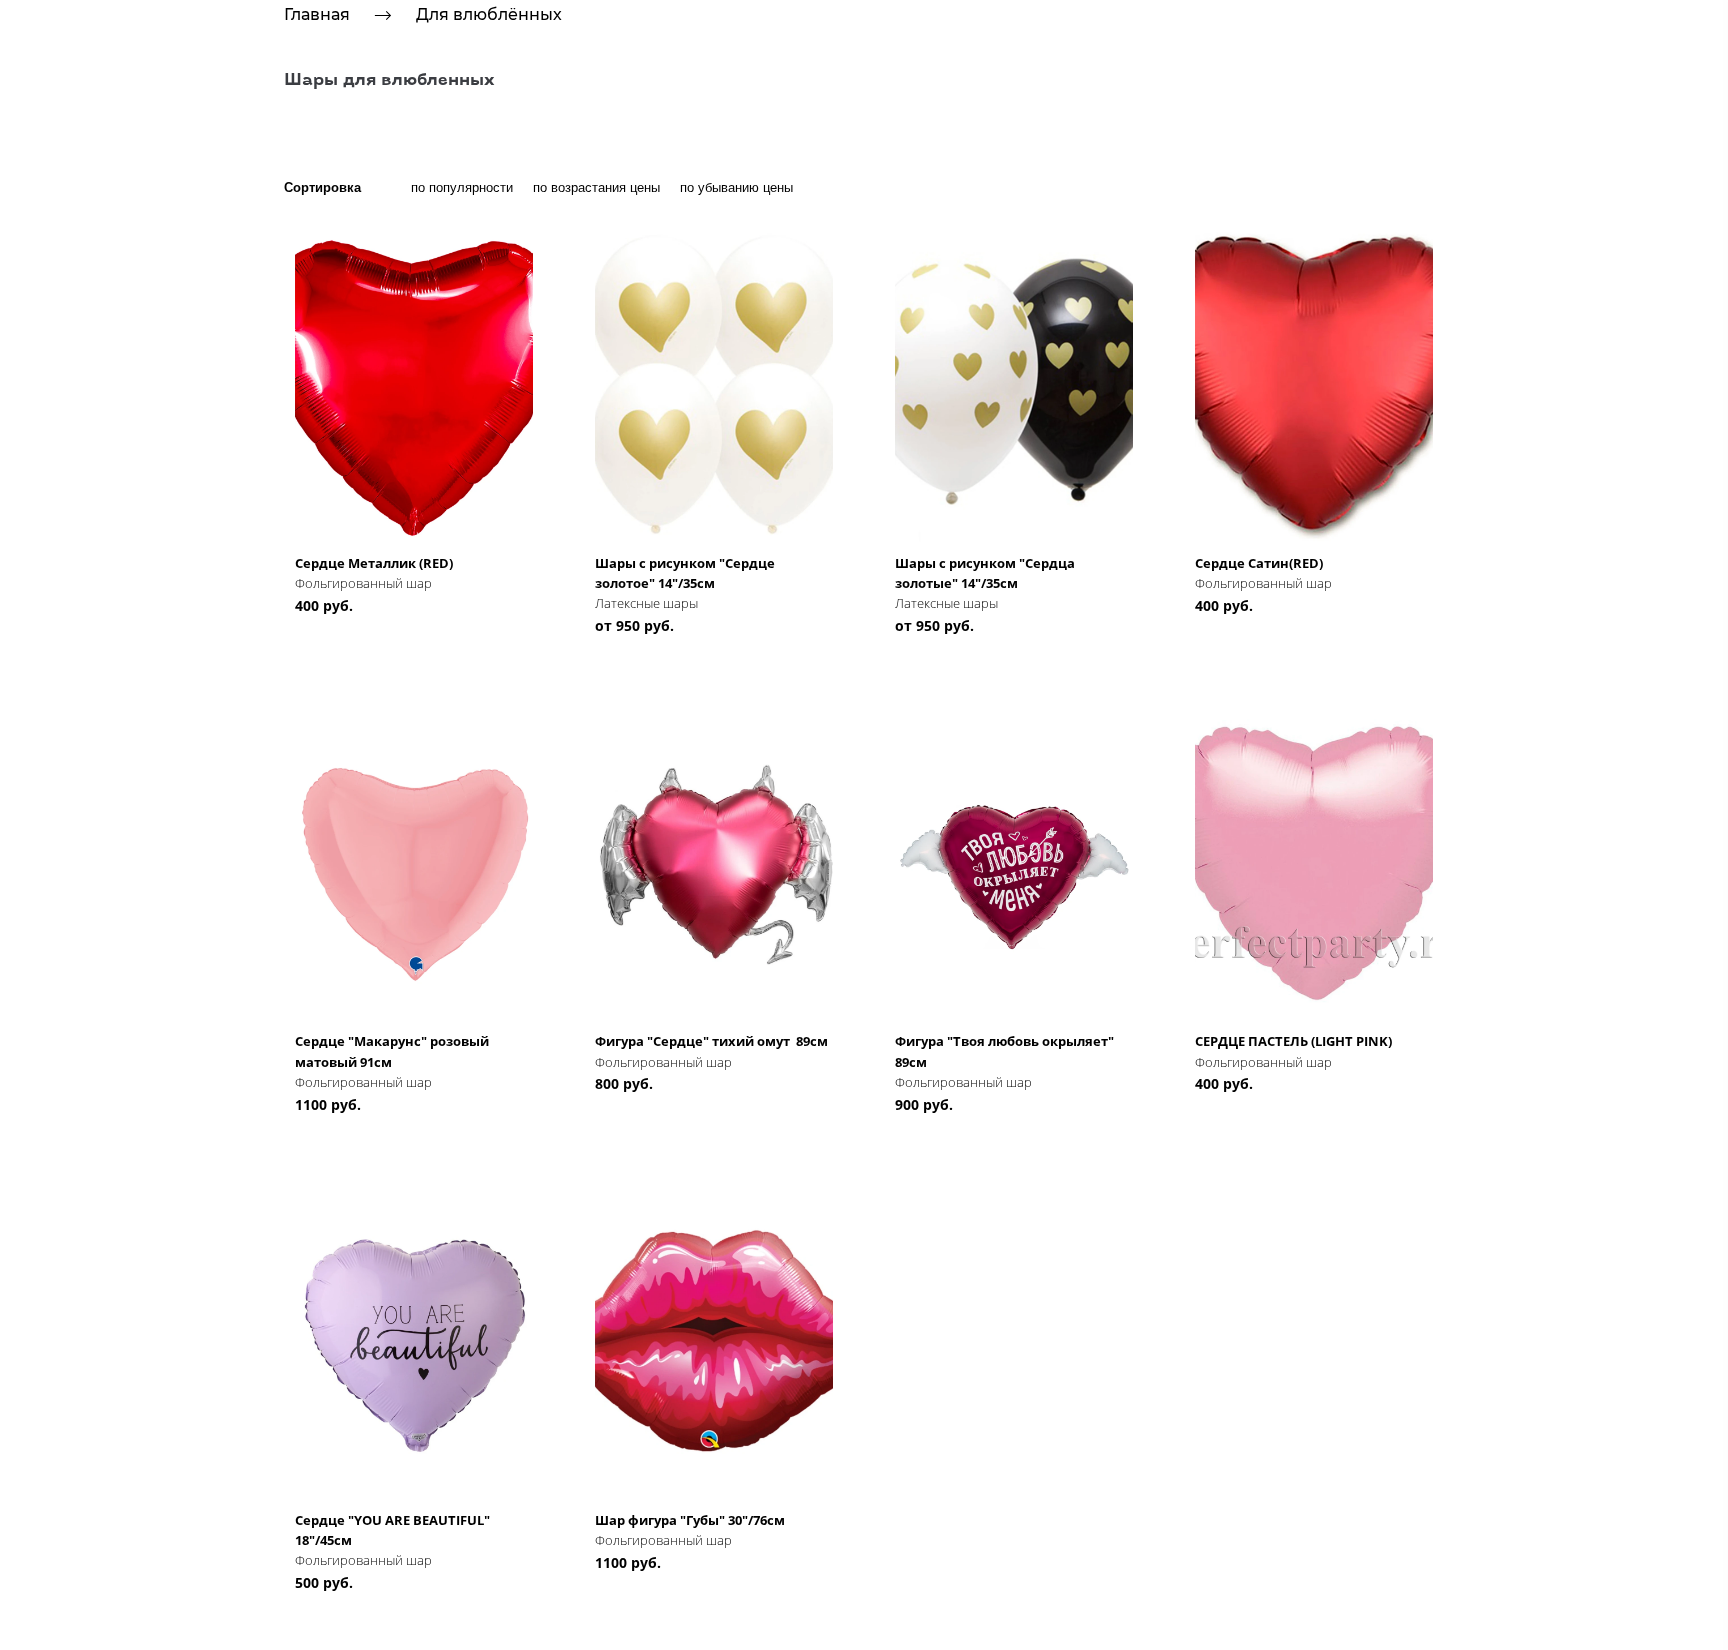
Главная (317, 14)
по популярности (462, 187)
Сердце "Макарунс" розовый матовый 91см (392, 1051)
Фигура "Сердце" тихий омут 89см (711, 1041)
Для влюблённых (489, 14)
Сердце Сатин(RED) (1259, 563)
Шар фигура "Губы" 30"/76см (690, 1520)
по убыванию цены (736, 187)
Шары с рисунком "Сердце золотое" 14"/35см (685, 573)
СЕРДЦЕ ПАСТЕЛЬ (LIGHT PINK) (1293, 1041)
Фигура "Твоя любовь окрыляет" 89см (1006, 1051)
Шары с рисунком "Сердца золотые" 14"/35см (985, 573)
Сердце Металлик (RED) (374, 563)
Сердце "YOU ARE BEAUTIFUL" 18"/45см (392, 1530)
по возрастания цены (596, 187)
